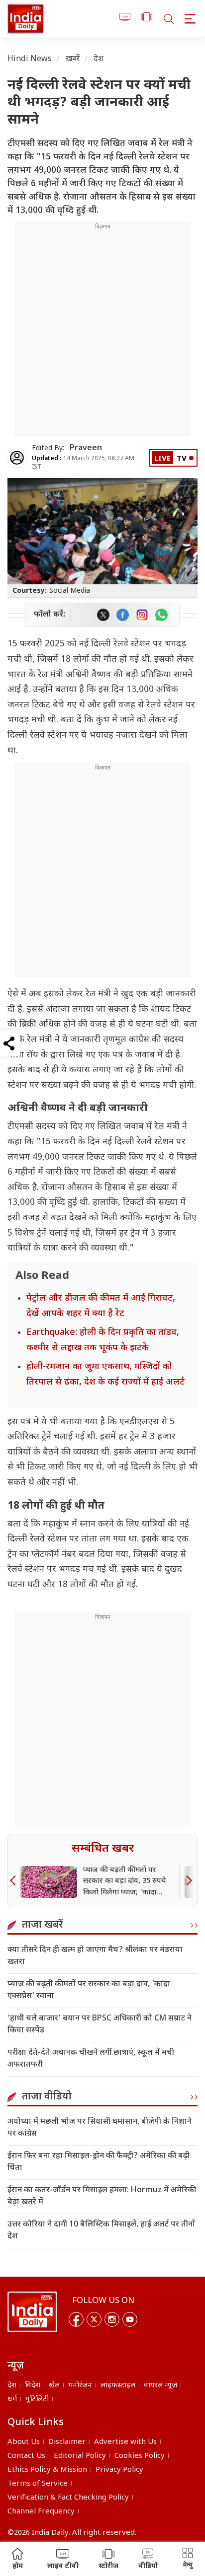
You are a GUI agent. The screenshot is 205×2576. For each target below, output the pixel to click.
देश (99, 59)
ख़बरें (73, 59)
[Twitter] (94, 2319)
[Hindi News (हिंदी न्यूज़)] (26, 19)
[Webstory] (147, 19)
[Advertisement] (102, 333)
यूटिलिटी (37, 2400)
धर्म (12, 2400)
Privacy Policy (119, 2470)
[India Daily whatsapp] (161, 615)
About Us (24, 2442)
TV (182, 459)
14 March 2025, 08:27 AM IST (83, 463)
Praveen (86, 449)
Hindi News (30, 59)
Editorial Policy (80, 2456)
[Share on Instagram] (142, 615)
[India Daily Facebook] (123, 615)
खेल (54, 2386)
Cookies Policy (140, 2456)
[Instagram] (112, 2319)
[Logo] (32, 2312)
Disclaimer (67, 2442)
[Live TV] (125, 19)
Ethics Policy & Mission (47, 2470)
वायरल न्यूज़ (160, 2386)
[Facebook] (76, 2319)
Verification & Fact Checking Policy (68, 2498)
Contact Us (26, 2456)
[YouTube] (130, 2319)
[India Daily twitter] (103, 615)
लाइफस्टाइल (118, 2386)
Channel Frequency (41, 2512)
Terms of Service (38, 2484)
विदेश (33, 2386)
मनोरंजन (80, 2386)
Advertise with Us (125, 2442)
